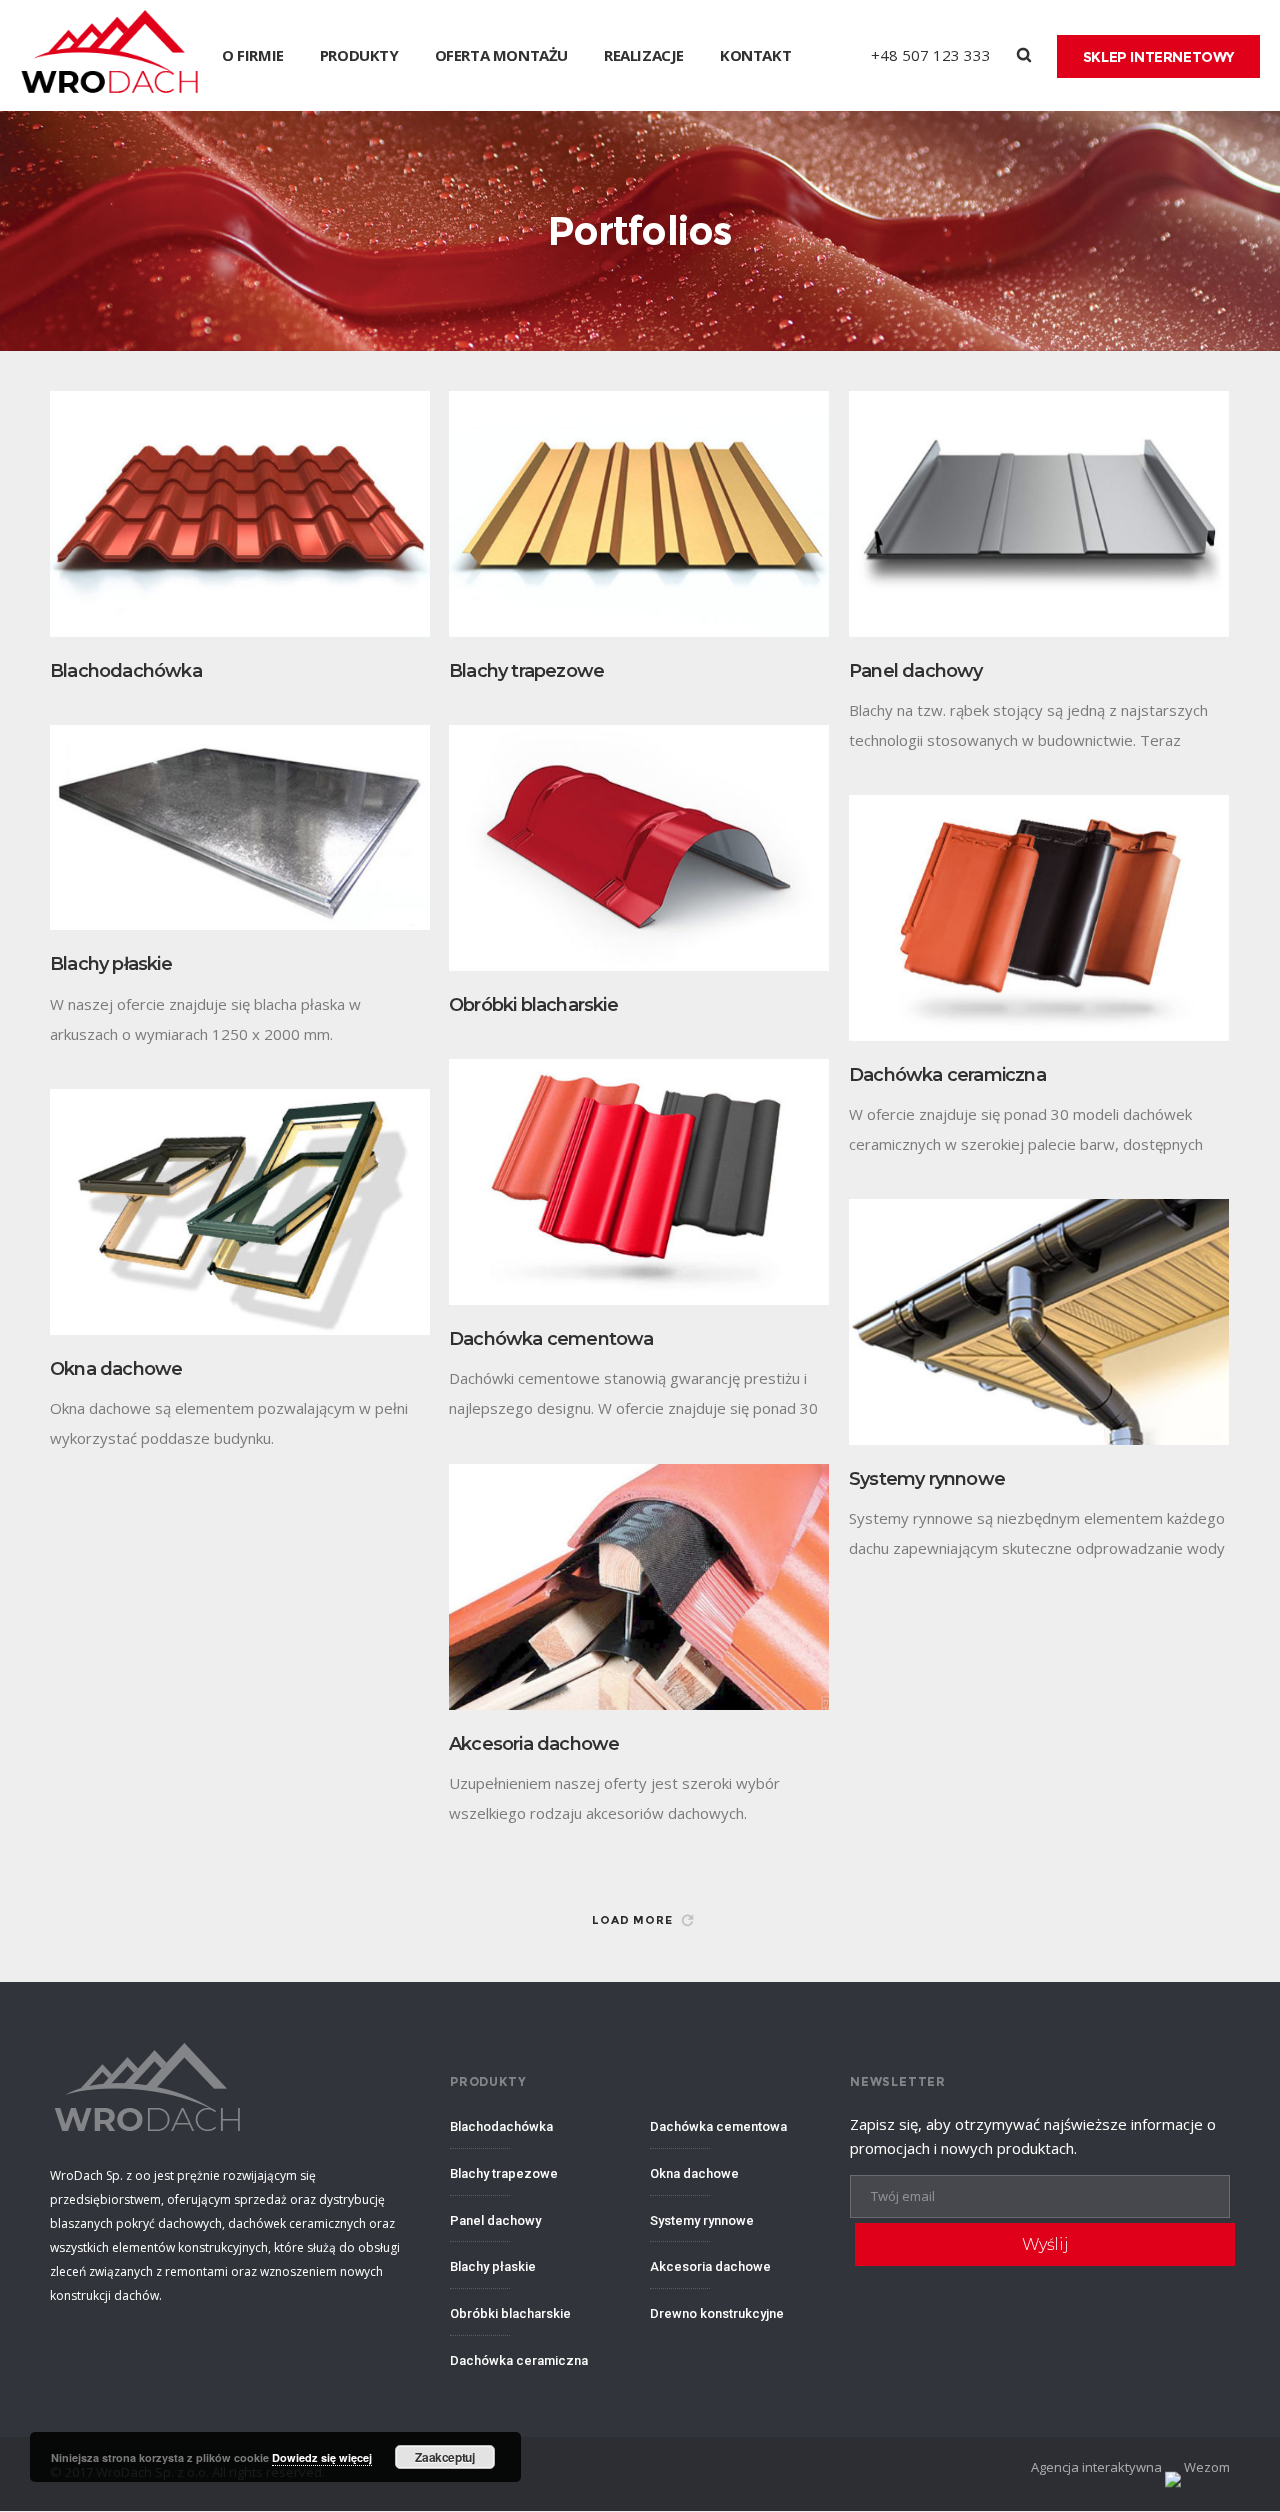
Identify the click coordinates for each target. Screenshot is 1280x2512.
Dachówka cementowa (551, 1339)
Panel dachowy (916, 671)
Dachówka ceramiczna (947, 1075)
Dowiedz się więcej (322, 2457)
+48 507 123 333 (931, 55)
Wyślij (1045, 2244)
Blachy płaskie (111, 964)
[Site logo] (111, 55)
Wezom (1205, 2467)
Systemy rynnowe (927, 1479)
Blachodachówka (126, 671)
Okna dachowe (116, 1369)
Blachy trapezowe (526, 671)
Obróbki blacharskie (533, 1005)
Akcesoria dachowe (534, 1744)
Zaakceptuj (444, 2457)
